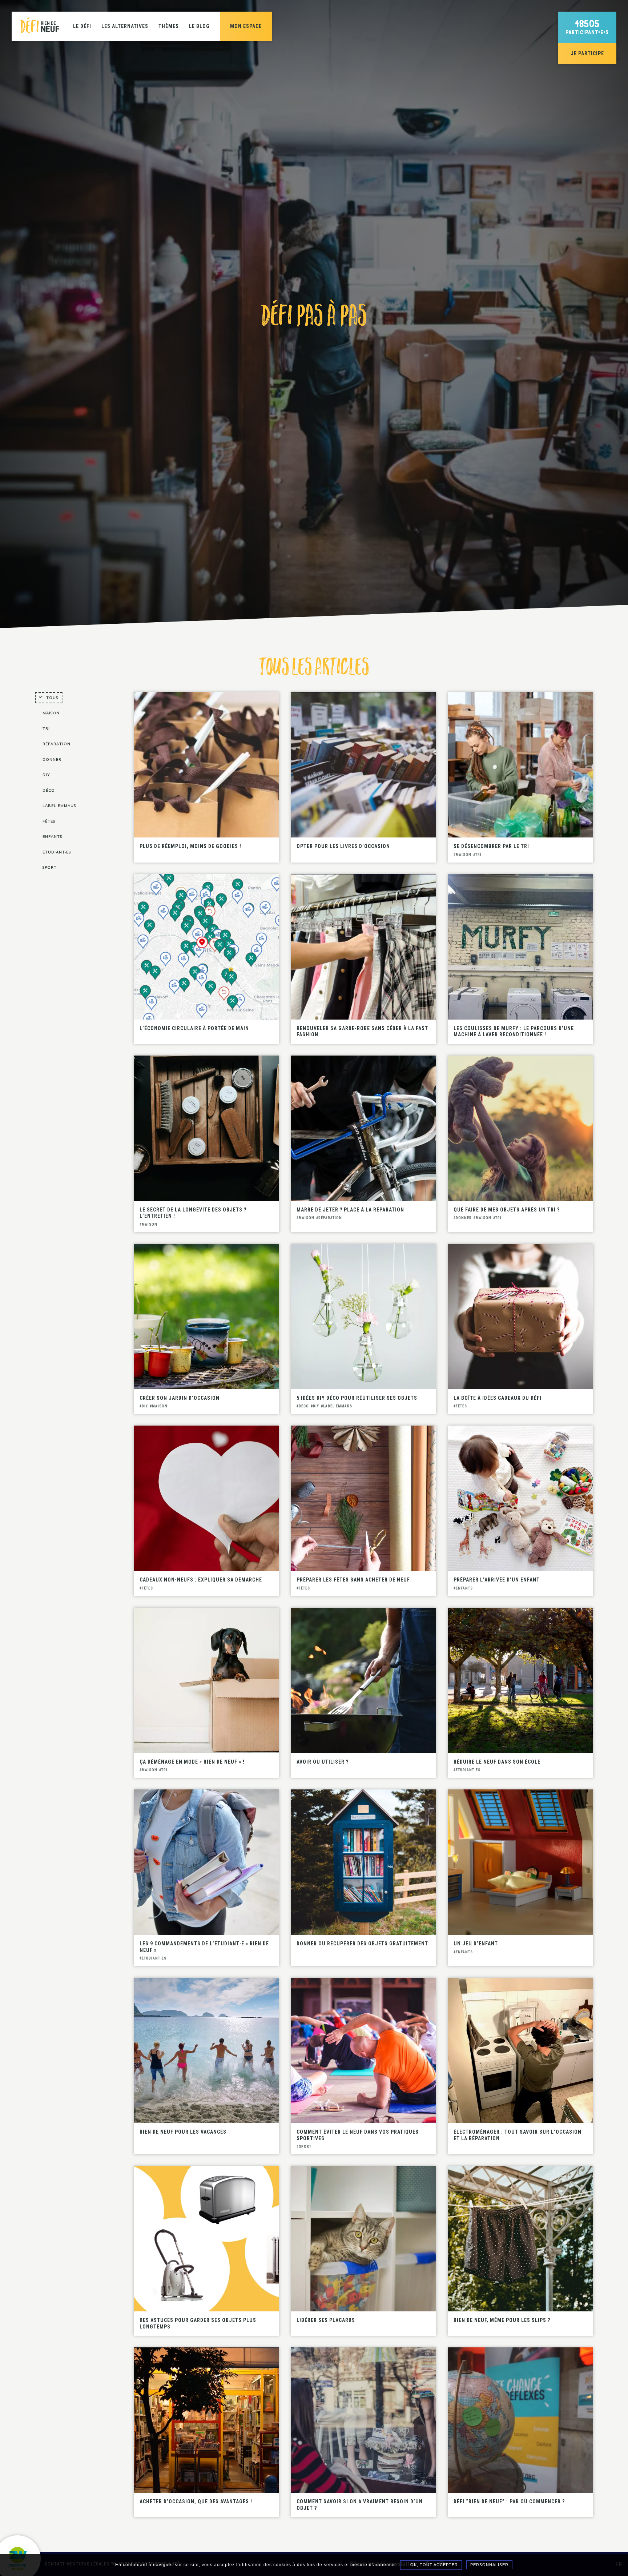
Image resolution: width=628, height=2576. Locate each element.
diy (46, 775)
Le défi (82, 26)
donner (52, 759)
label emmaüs (59, 806)
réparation (57, 744)
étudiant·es (57, 852)
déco (49, 790)
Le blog (199, 26)
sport (50, 867)
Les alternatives (125, 26)
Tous (52, 698)
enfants (52, 837)
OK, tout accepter (433, 2565)
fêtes (49, 821)
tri (46, 729)
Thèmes (169, 26)
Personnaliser (489, 2565)
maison (51, 713)
